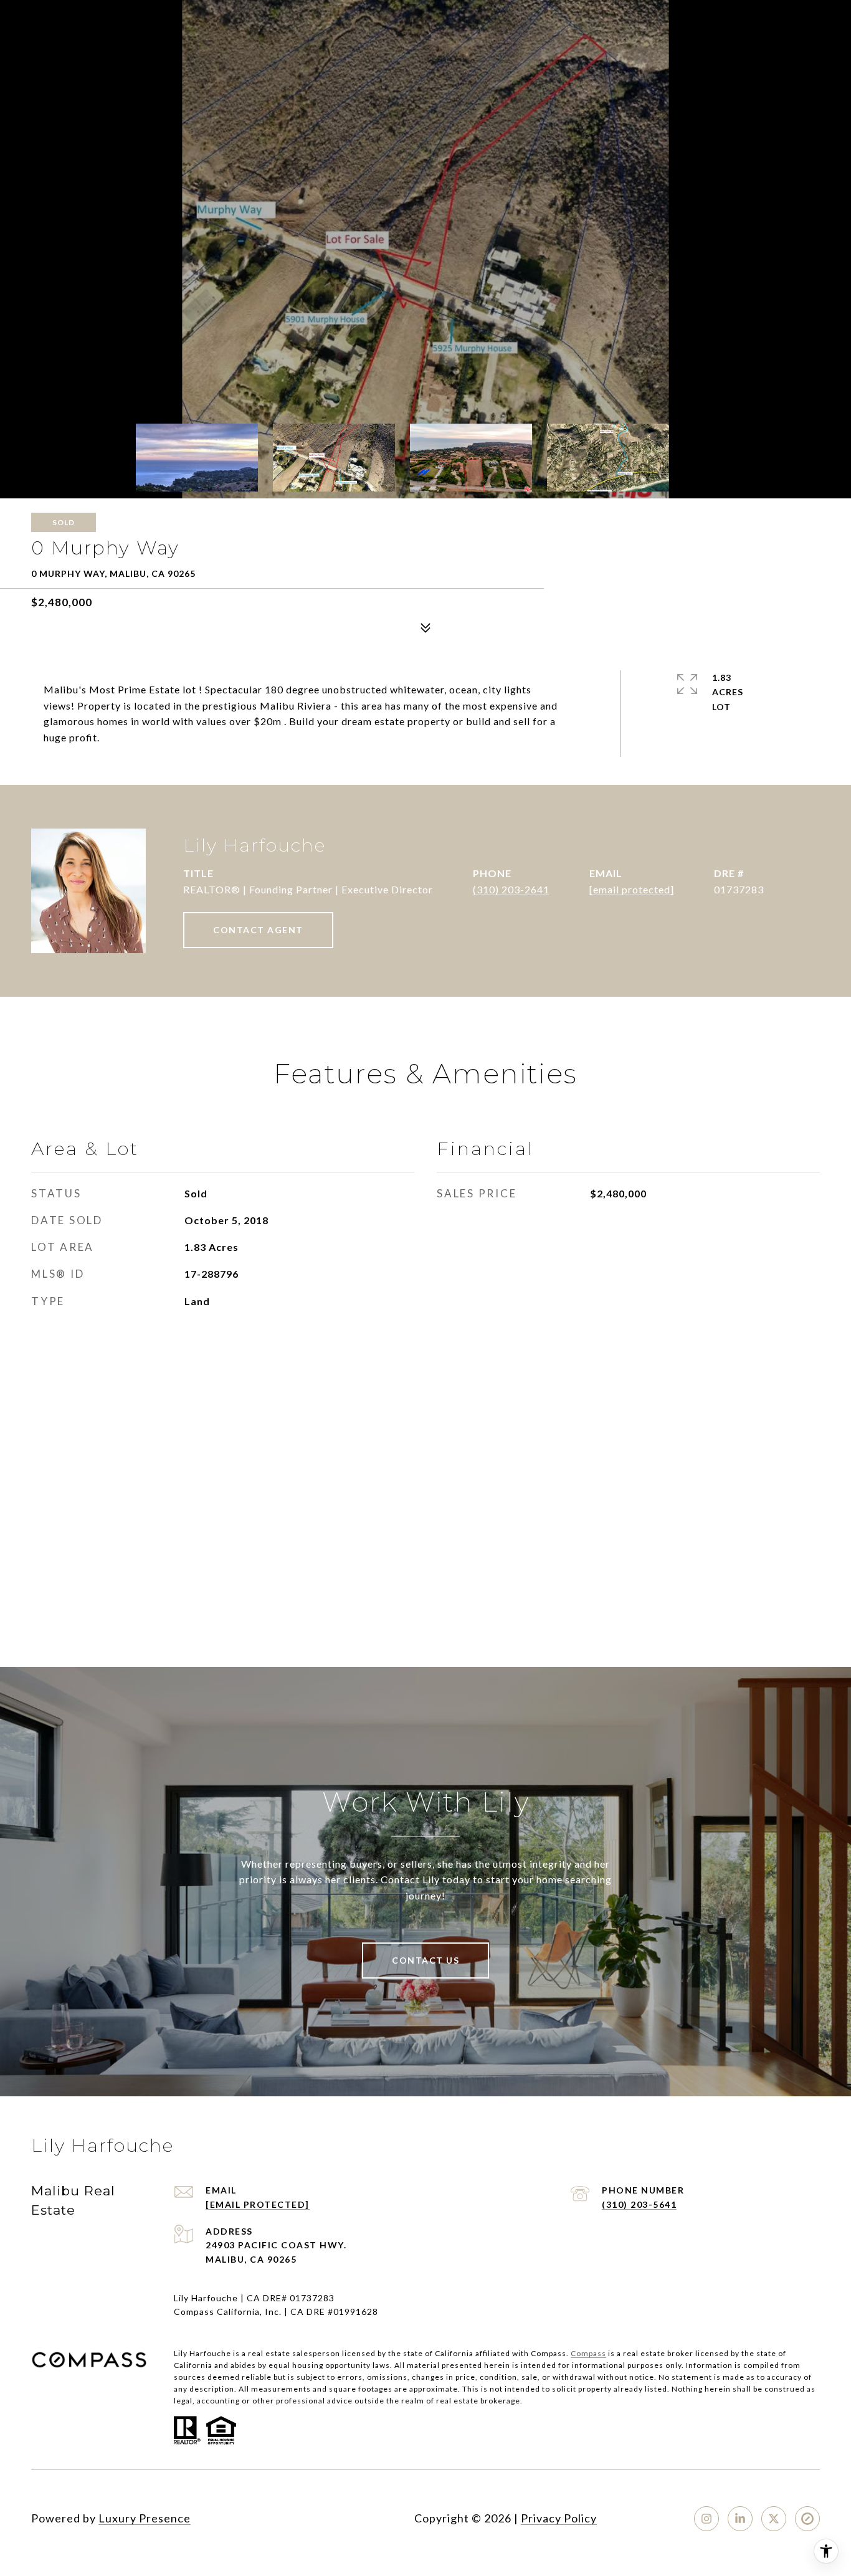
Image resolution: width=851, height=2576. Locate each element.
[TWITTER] (774, 2519)
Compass (588, 2353)
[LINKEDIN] (740, 2519)
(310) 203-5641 (639, 2204)
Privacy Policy (559, 2518)
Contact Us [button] (425, 1960)
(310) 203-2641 (511, 889)
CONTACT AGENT (258, 930)
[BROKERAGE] (807, 2519)
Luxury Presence (145, 2518)
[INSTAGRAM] (706, 2519)
